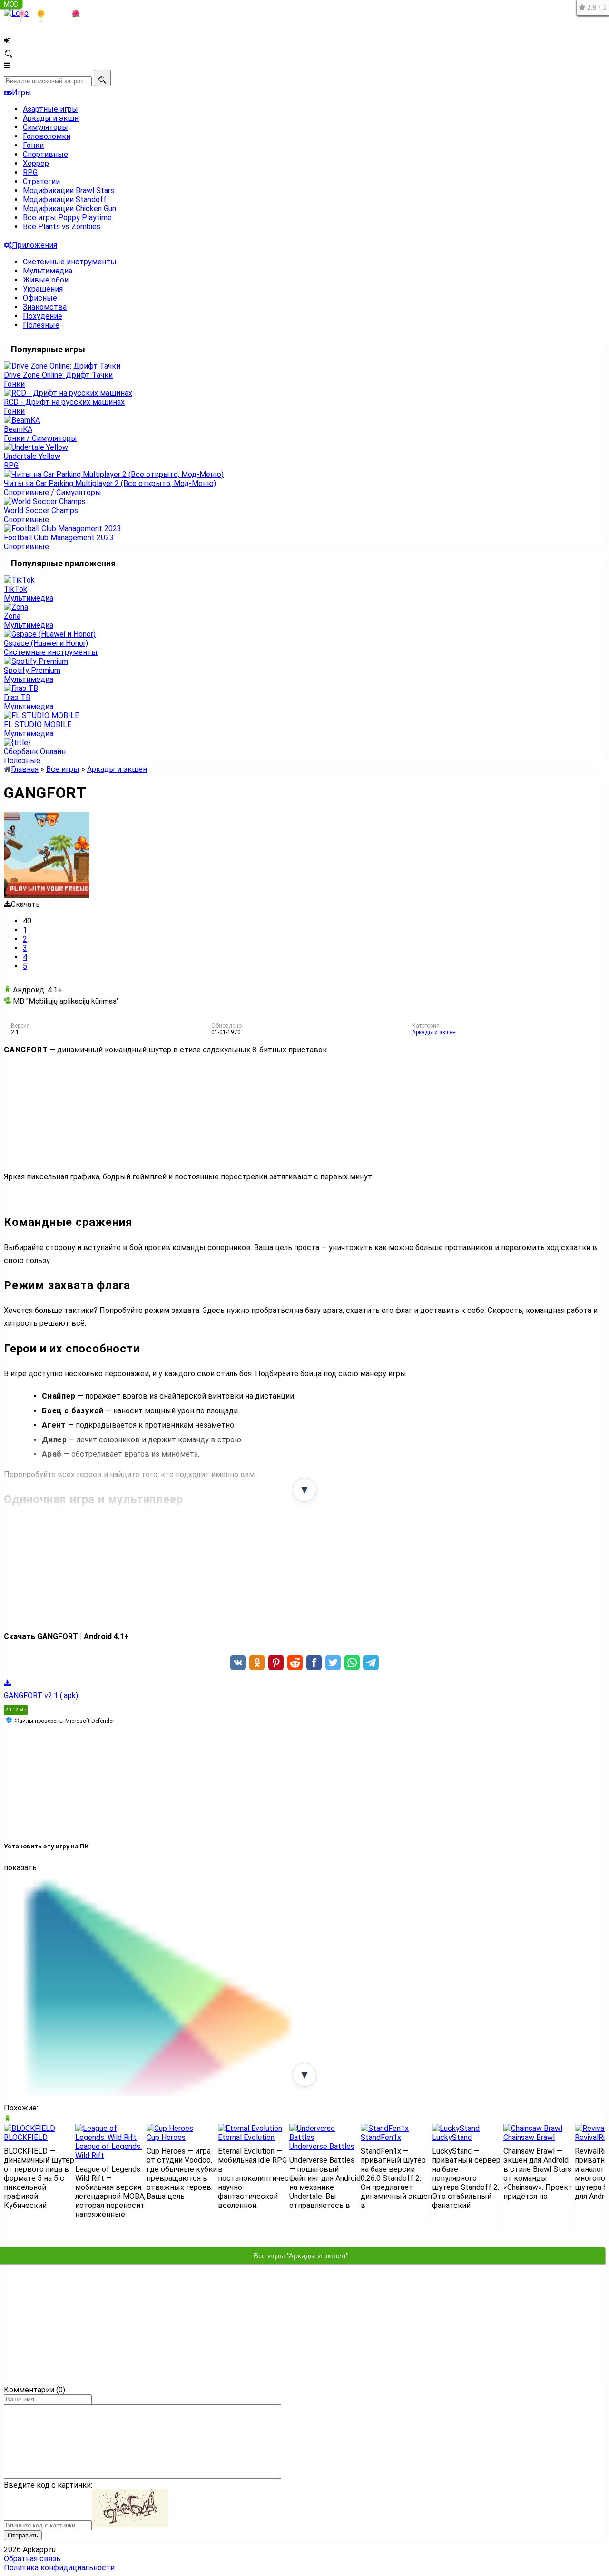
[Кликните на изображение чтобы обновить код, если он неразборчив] (130, 2525)
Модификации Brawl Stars (69, 190)
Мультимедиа (48, 271)
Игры (22, 92)
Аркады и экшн (51, 118)
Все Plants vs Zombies (62, 227)
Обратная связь (32, 2559)
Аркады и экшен (434, 1032)
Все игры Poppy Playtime (67, 218)
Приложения (34, 245)
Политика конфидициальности (59, 2568)
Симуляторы (45, 127)
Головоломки (47, 136)
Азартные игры (50, 109)
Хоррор (36, 163)
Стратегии (41, 181)
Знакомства (45, 307)
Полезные (41, 325)
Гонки (33, 145)
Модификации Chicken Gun (69, 209)
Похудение (43, 316)
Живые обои (46, 280)
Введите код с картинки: (48, 2485)
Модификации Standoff (65, 199)
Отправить (23, 2535)
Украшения (43, 289)
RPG (30, 172)
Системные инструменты (70, 262)
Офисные (40, 298)
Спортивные (45, 154)
